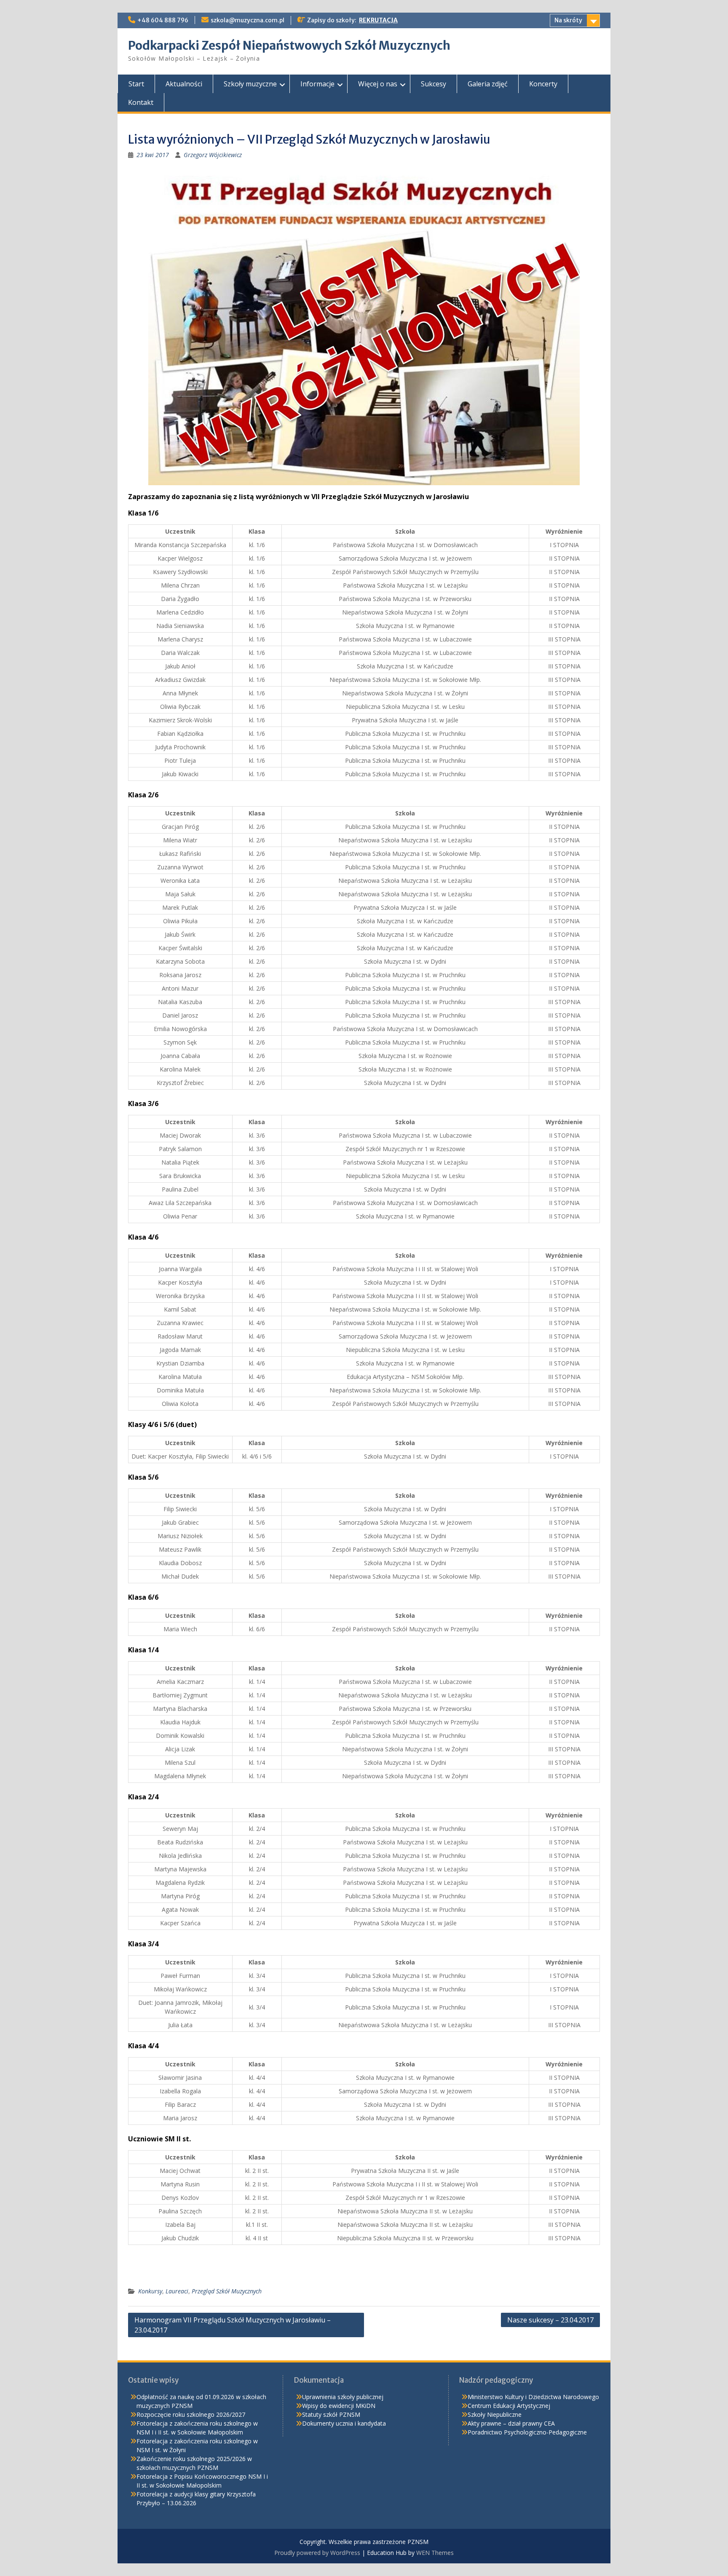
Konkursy (150, 2291)
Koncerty (543, 84)
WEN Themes (435, 2553)
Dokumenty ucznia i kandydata (344, 2423)
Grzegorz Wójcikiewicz (213, 155)
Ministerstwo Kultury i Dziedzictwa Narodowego (533, 2397)
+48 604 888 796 (163, 20)
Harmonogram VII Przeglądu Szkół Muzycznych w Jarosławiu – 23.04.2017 (233, 2325)
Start (136, 84)
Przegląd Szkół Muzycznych (227, 2291)
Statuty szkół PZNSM (331, 2414)
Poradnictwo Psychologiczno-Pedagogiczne (527, 2432)
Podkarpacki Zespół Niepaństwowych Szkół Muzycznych (289, 45)
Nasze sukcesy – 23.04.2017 (550, 2320)
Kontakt (141, 102)
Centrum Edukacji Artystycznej (509, 2406)
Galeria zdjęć (488, 84)
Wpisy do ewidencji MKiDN (339, 2406)
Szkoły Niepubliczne (495, 2414)
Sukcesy (434, 84)
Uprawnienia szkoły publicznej (343, 2397)
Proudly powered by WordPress (317, 2553)
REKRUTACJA (378, 20)
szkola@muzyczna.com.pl (248, 20)
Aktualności (184, 84)
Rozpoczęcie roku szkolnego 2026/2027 (191, 2414)
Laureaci (177, 2291)
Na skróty (568, 20)
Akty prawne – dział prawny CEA (511, 2423)
